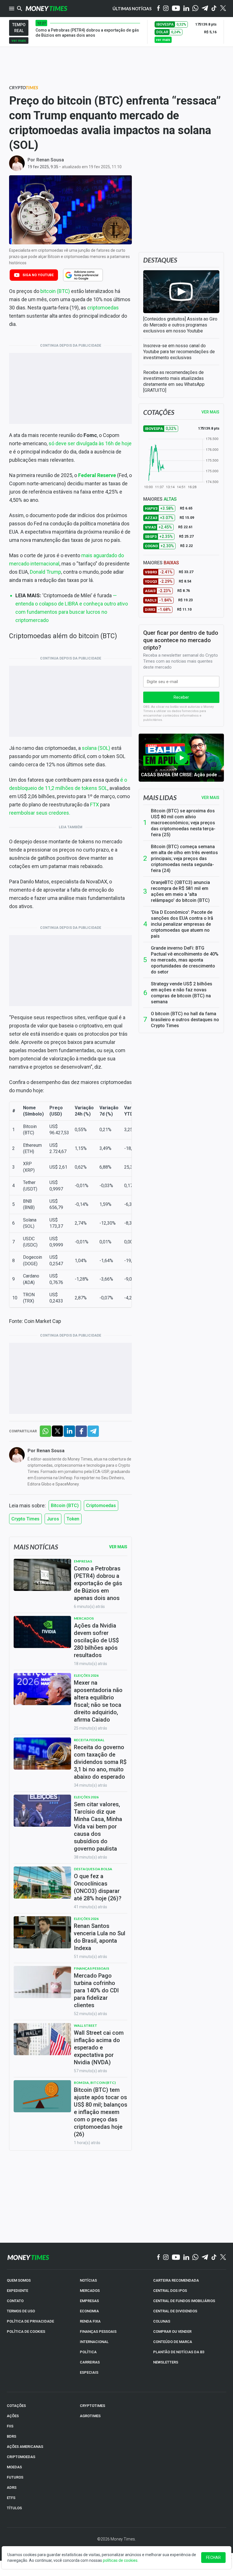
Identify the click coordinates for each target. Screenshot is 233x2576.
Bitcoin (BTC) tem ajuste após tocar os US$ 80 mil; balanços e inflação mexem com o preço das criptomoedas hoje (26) (101, 2112)
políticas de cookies (120, 2560)
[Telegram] (205, 9)
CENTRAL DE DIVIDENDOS (175, 2311)
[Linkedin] (186, 9)
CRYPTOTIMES (92, 2406)
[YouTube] (176, 9)
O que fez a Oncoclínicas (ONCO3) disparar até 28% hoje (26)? (98, 1887)
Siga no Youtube (38, 275)
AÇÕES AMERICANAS (25, 2447)
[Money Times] (46, 9)
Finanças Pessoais (91, 1968)
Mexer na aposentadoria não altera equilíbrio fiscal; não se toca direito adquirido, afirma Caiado (98, 1701)
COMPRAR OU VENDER (172, 2331)
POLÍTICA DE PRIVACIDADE (30, 2321)
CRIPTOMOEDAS (21, 2457)
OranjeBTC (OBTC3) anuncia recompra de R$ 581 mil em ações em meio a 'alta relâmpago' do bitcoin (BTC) (180, 891)
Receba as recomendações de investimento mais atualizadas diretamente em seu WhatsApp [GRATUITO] (174, 381)
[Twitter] (223, 9)
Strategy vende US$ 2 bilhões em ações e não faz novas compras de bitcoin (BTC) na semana (182, 993)
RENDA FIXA (90, 2321)
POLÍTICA (88, 2352)
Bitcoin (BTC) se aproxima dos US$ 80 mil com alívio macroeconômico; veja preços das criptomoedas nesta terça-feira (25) (183, 823)
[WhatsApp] (195, 9)
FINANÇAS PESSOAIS (98, 2331)
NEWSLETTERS (166, 2362)
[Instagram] (166, 9)
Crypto (24, 87)
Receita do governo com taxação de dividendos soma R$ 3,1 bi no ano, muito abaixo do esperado (100, 1762)
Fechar (213, 2558)
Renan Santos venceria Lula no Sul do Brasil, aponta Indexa (100, 1937)
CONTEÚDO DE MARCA (173, 2342)
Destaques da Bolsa (93, 1869)
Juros (53, 1519)
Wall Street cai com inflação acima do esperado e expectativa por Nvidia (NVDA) (99, 2048)
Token (73, 1519)
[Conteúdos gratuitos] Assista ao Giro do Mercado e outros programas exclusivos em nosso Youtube (180, 325)
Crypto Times (25, 1519)
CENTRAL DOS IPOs (170, 2291)
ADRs (12, 2487)
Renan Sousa (50, 160)
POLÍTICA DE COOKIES (26, 2331)
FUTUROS (15, 2477)
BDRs (12, 2436)
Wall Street (86, 2025)
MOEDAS (14, 2467)
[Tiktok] (214, 9)
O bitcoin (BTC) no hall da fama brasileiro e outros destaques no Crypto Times (185, 1020)
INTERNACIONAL (94, 2342)
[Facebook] (159, 9)
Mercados (84, 1618)
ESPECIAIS (89, 2372)
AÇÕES (13, 2416)
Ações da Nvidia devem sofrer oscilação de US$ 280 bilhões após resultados (96, 1640)
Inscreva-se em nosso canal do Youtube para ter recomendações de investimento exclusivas (179, 352)
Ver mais (210, 798)
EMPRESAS (89, 2301)
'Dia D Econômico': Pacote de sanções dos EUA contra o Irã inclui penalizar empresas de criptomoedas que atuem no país (182, 924)
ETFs (11, 2498)
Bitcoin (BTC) (65, 1506)
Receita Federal (89, 1740)
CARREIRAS (90, 2362)
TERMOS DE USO (21, 2311)
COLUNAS (162, 2321)
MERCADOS (90, 2291)
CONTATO (15, 2301)
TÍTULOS (14, 2508)
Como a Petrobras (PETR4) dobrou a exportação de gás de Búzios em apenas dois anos (98, 1583)
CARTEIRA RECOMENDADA (176, 2280)
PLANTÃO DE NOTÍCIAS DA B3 (179, 2352)
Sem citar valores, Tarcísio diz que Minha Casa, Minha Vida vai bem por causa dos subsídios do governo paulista (98, 1826)
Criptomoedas (101, 1506)
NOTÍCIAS (88, 2280)
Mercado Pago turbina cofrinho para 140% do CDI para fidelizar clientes (96, 1990)
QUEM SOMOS (19, 2280)
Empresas (83, 1561)
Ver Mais (118, 1547)
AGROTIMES (90, 2416)
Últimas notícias (132, 9)
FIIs (10, 2426)
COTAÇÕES (16, 2406)
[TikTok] (214, 2257)
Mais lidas (160, 798)
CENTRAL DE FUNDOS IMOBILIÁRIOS (184, 2301)
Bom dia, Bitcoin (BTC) (95, 2083)
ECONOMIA (89, 2311)
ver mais (19, 40)
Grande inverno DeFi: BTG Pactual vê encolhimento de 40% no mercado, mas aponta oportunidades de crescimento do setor (185, 960)
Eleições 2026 (86, 1675)
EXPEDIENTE (17, 2291)
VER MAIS (210, 412)
